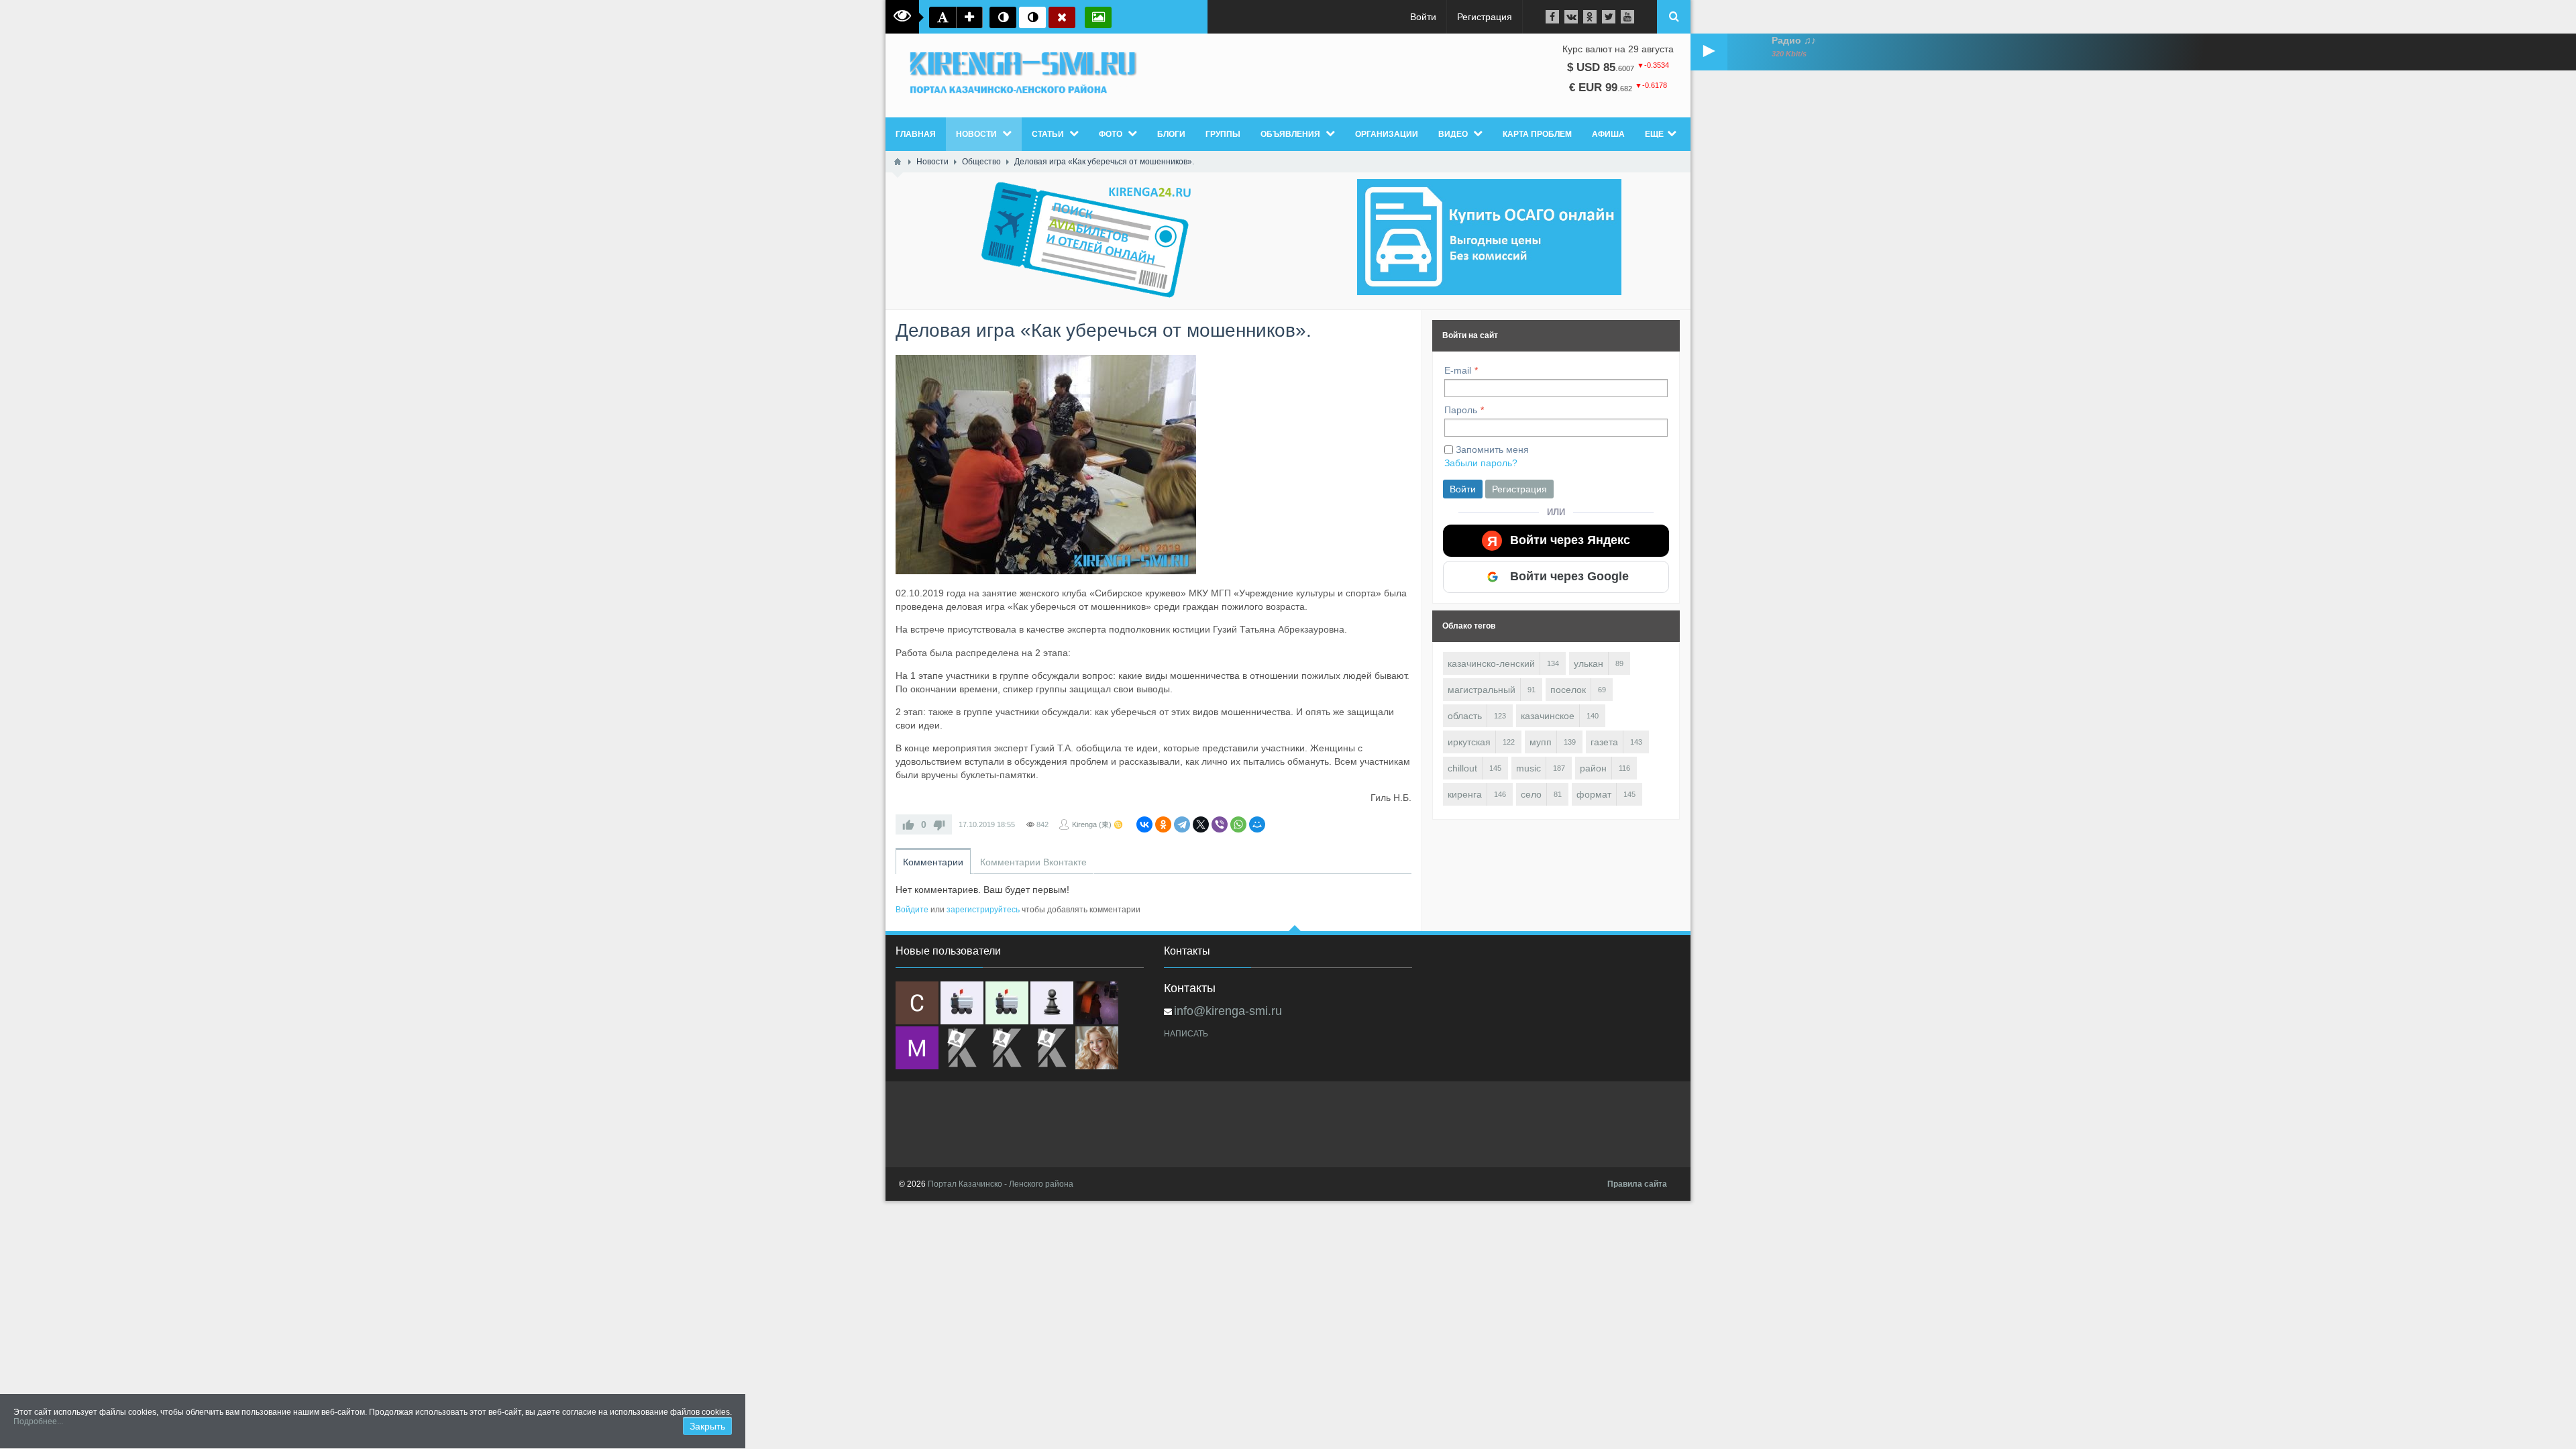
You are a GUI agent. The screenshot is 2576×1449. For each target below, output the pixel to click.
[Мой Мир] (1257, 824)
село (1531, 794)
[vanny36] (1097, 1048)
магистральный (1482, 690)
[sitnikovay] (962, 1048)
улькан (1589, 663)
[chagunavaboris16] (1052, 1003)
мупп (1541, 742)
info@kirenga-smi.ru (1228, 1011)
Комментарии (933, 862)
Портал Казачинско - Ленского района (1001, 1184)
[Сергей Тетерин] (917, 1003)
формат (1594, 794)
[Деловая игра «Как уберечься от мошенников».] (1046, 465)
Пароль (1461, 410)
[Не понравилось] (939, 824)
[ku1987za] (962, 1003)
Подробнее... (38, 1421)
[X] (1201, 824)
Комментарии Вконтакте (1033, 862)
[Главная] (898, 162)
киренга (1465, 794)
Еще (1654, 134)
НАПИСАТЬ (1186, 1034)
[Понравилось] (908, 824)
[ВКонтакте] (1144, 824)
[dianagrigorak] (1097, 1003)
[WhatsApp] (1238, 824)
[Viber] (1220, 824)
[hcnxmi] (1007, 1003)
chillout (1462, 768)
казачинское (1548, 716)
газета (1604, 742)
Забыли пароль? (1481, 463)
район (1593, 768)
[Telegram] (1182, 824)
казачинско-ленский (1491, 663)
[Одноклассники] (1163, 824)
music (1528, 768)
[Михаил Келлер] (917, 1048)
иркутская (1469, 742)
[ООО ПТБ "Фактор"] (1007, 1048)
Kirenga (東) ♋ (1097, 824)
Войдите (912, 910)
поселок (1568, 690)
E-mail (1458, 370)
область (1465, 716)
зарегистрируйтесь (983, 910)
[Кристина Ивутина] (1052, 1048)
